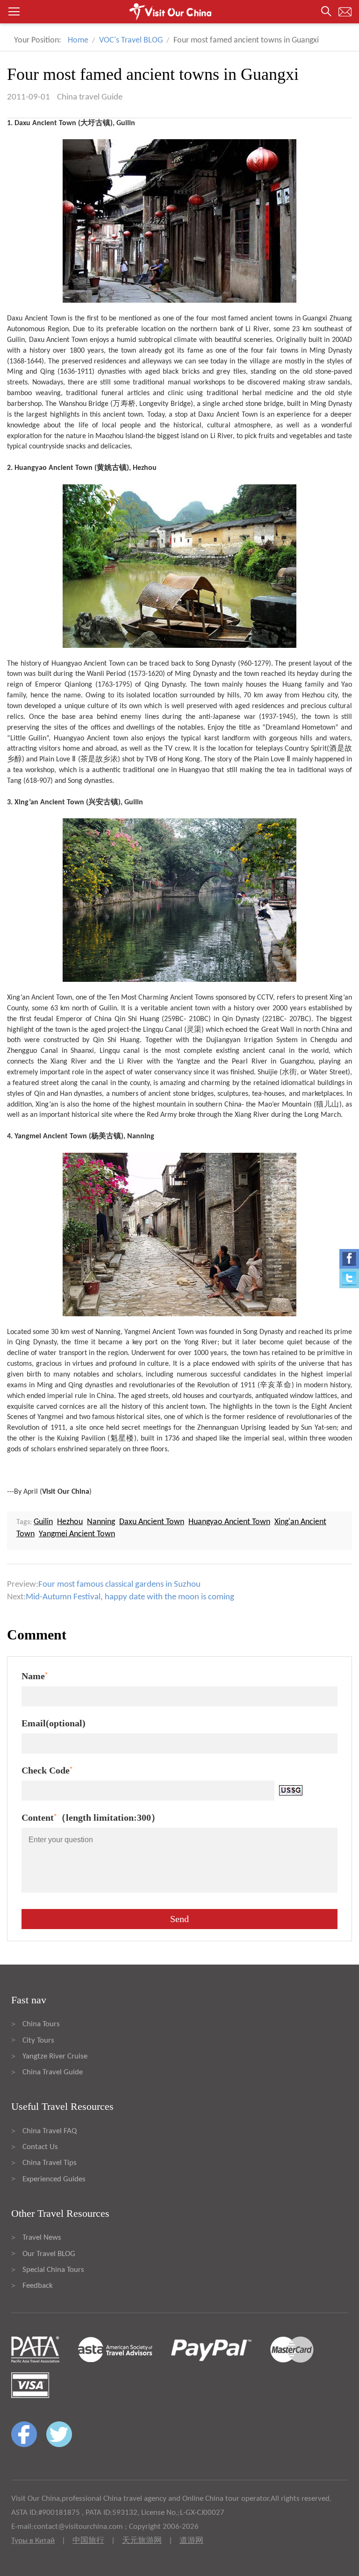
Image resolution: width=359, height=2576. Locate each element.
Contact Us (40, 2147)
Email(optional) (54, 1723)
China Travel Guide (53, 2072)
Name (35, 1676)
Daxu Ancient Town (36, 319)
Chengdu (324, 1040)
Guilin (16, 340)
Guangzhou (297, 1062)
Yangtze (188, 1062)
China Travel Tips (50, 2163)
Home (78, 40)
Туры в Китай (33, 2541)
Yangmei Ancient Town (159, 1332)
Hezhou (313, 695)
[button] (179, 12)
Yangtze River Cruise (55, 2056)
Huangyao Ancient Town (88, 664)
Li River (257, 329)
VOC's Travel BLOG (131, 40)
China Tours (41, 2024)
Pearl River (250, 1062)
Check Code (47, 1770)
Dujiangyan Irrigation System (252, 1040)
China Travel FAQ (50, 2131)
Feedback (38, 2286)
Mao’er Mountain (285, 1105)
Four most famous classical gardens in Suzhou (119, 1585)
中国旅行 (88, 2541)
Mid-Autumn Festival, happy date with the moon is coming (130, 1597)
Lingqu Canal (163, 1030)
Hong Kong (184, 759)
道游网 (191, 2541)
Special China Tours (53, 2270)
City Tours (38, 2040)
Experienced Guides (54, 2179)
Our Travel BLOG (49, 2254)
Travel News (42, 2238)
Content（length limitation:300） (91, 1817)
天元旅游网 (142, 2541)
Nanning (108, 1332)
